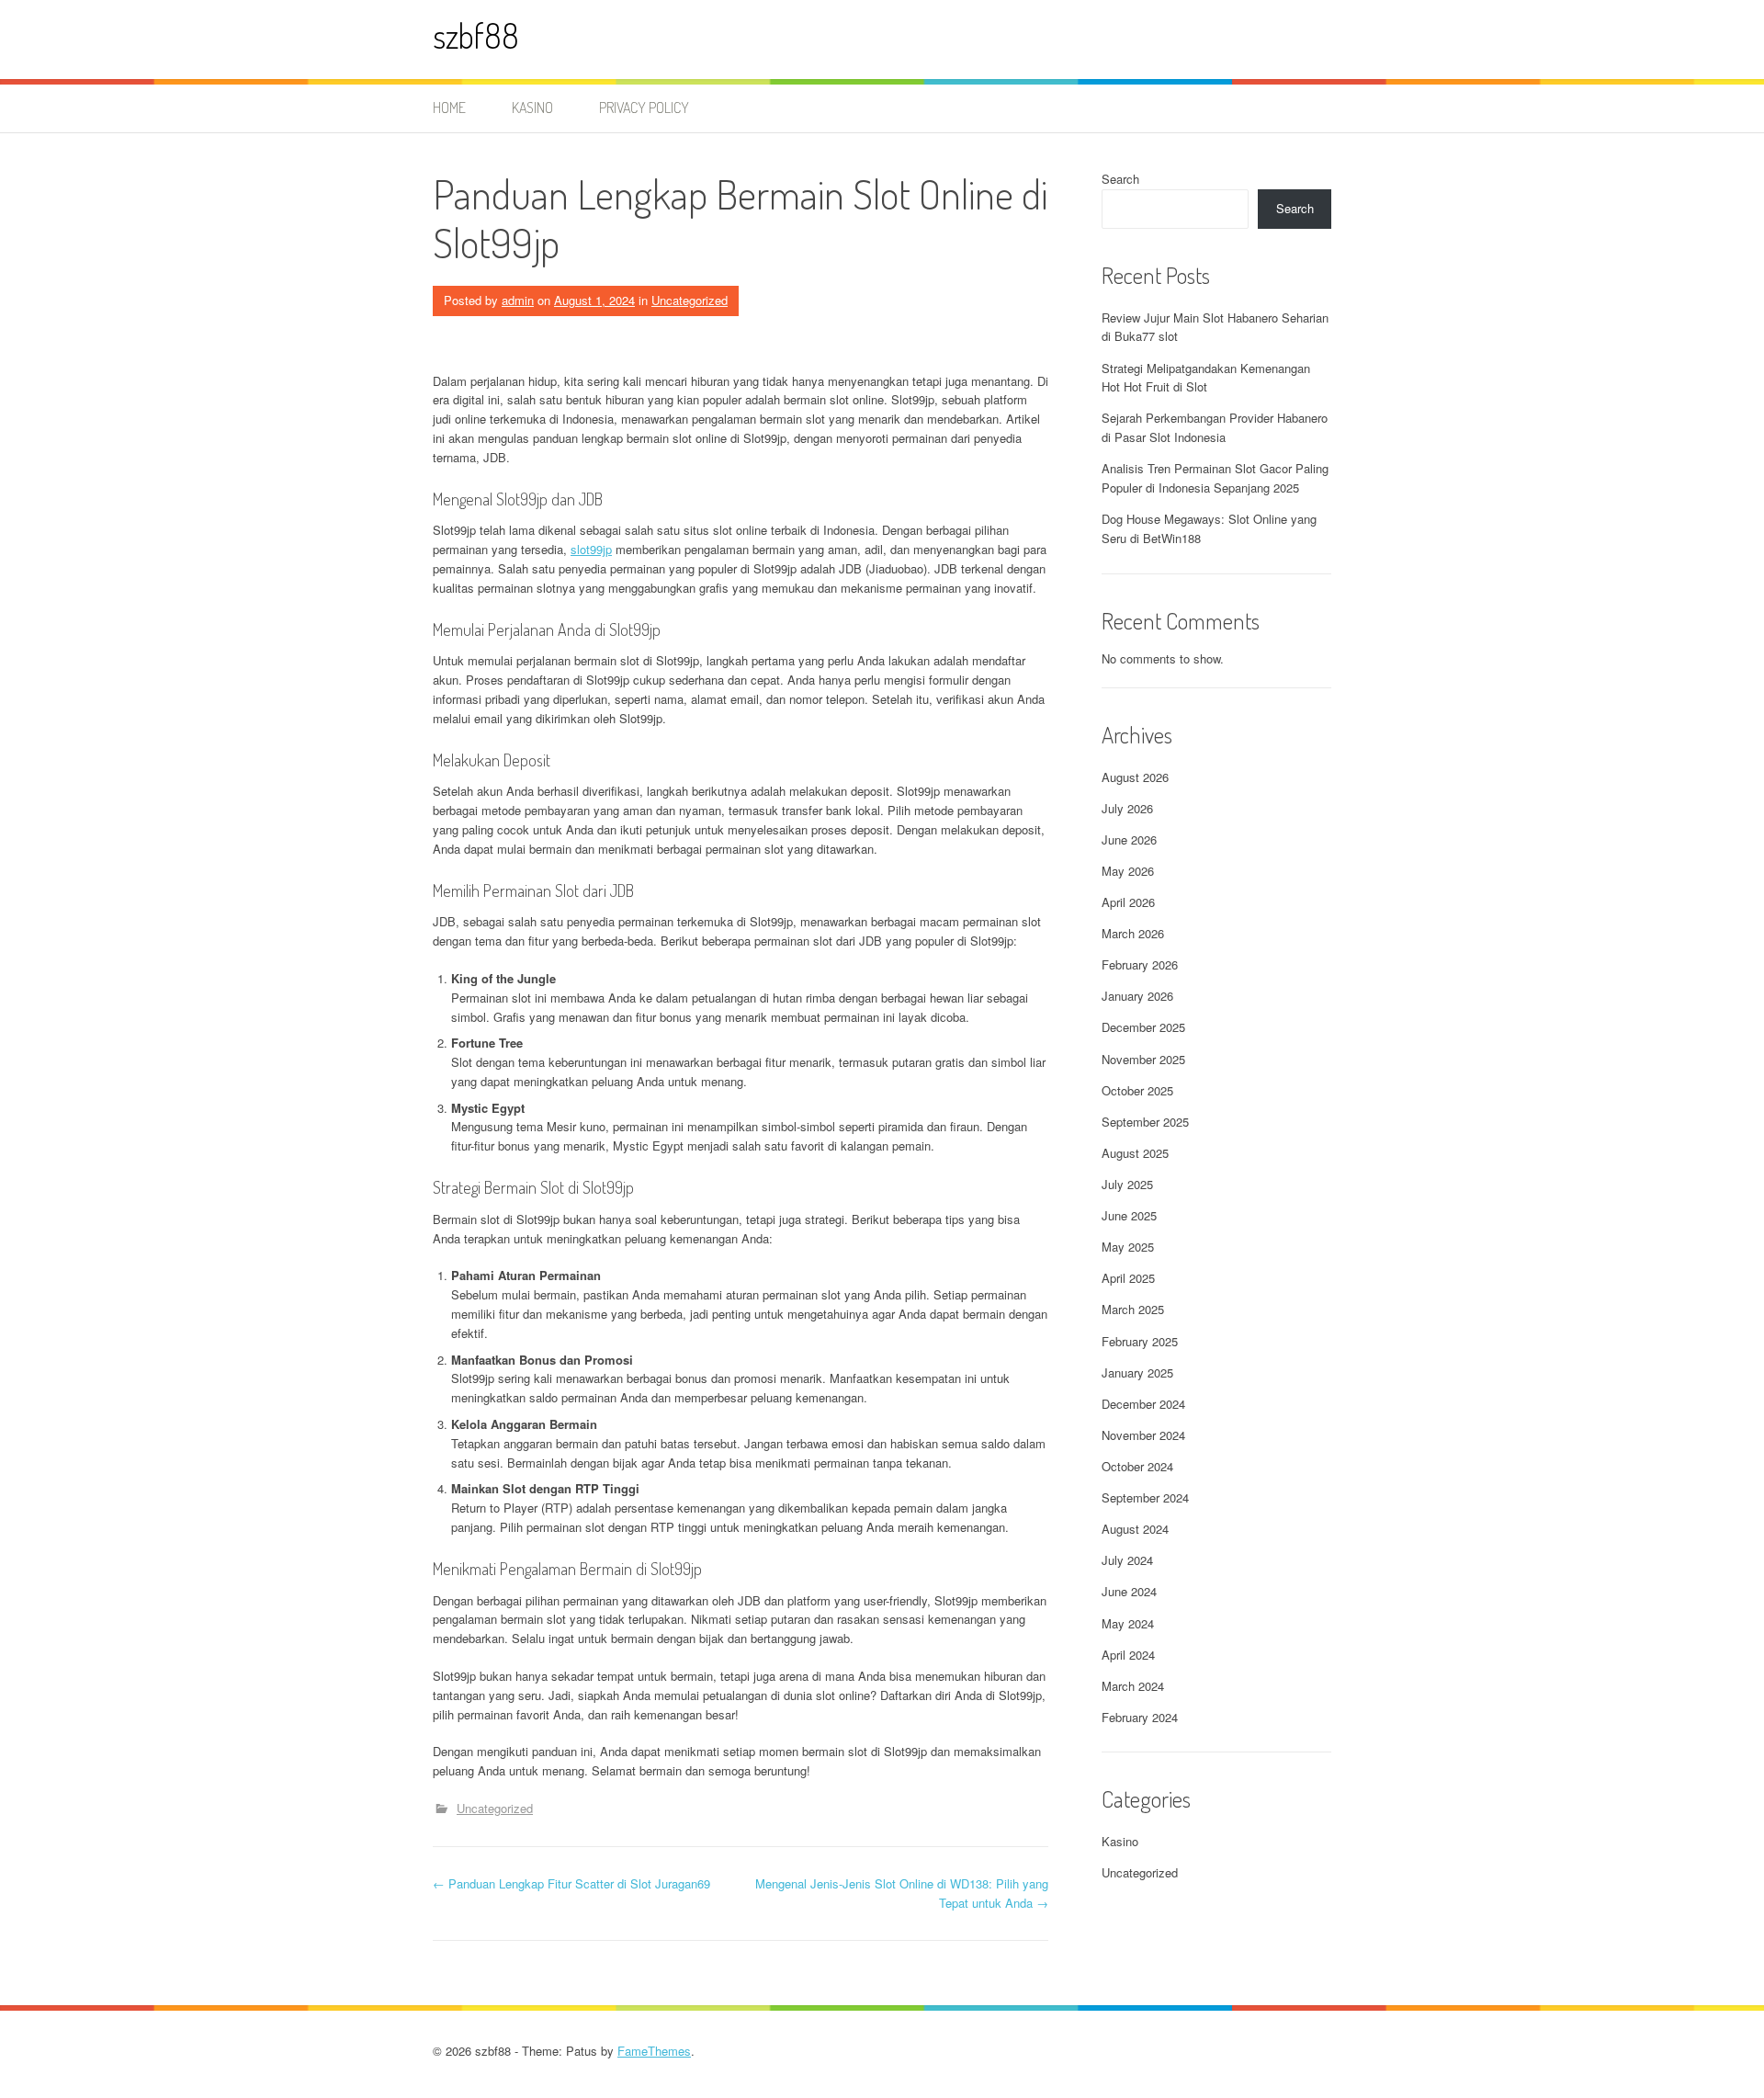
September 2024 (1145, 1497)
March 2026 (1133, 933)
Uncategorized (690, 300)
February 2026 (1140, 964)
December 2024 (1143, 1404)
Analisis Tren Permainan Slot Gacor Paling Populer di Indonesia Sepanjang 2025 (1215, 478)
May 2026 (1128, 871)
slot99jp (591, 549)
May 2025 (1128, 1247)
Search (1120, 179)
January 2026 (1137, 996)
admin (518, 300)
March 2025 (1133, 1309)
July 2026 (1127, 808)
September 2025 (1145, 1122)
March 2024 (1133, 1686)
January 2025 (1137, 1372)
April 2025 (1128, 1278)
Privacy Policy (644, 108)
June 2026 (1129, 839)
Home (449, 108)
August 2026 (1135, 777)
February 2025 (1140, 1341)
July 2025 (1127, 1184)
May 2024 (1128, 1623)
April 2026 (1128, 902)
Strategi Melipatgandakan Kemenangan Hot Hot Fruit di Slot (1206, 378)
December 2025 (1143, 1027)
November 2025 (1143, 1059)
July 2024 (1127, 1560)
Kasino (532, 108)
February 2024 (1140, 1717)
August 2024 (1135, 1529)
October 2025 (1137, 1090)
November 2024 (1143, 1435)
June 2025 (1129, 1215)
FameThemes (654, 2051)
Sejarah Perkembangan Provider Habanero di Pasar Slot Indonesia (1215, 427)
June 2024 (1129, 1591)
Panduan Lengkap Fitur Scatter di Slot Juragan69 (571, 1883)
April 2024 (1128, 1655)
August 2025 (1135, 1153)
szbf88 (476, 35)
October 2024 (1137, 1466)
